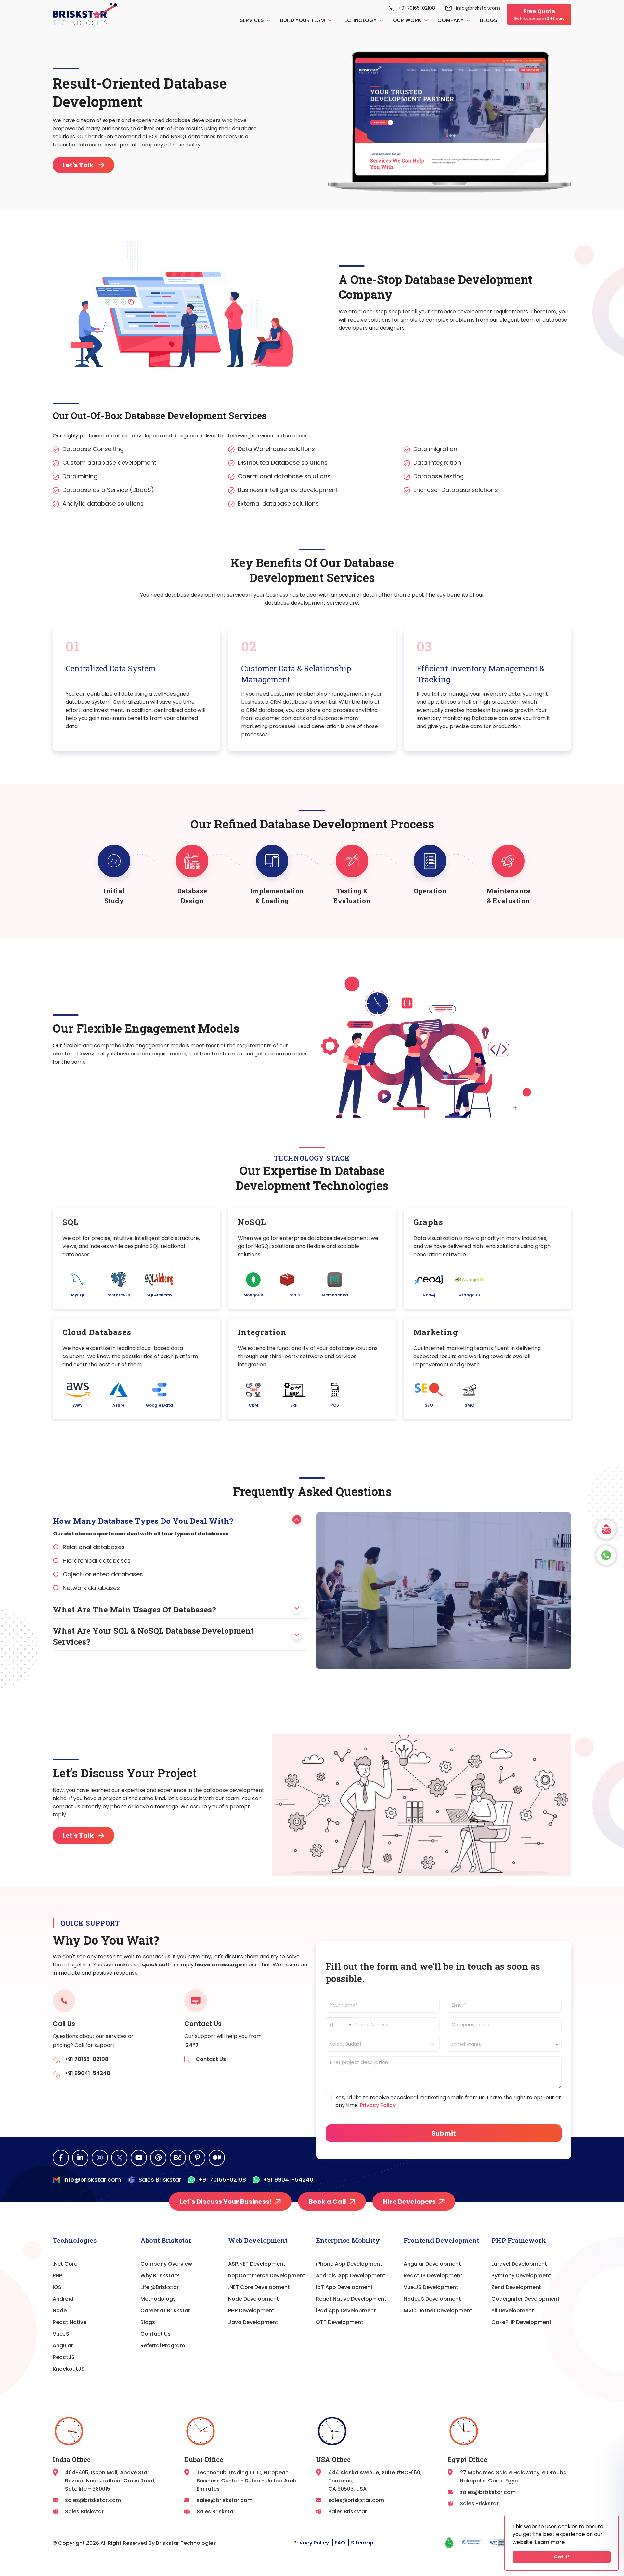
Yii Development (513, 2311)
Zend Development (516, 2287)
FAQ (340, 2543)
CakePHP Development (521, 2322)
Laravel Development (519, 2264)
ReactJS (64, 2357)
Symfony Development (521, 2275)
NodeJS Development (432, 2299)
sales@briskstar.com (93, 2500)
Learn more (550, 2542)
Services (253, 20)
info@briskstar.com (478, 8)
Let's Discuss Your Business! (226, 2202)
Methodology (158, 2299)
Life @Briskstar (160, 2287)
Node (60, 2311)
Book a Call (327, 2202)
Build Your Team (303, 20)
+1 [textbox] (331, 2025)
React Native (70, 2322)
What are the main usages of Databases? (135, 1610)
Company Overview (166, 2264)
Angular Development (432, 2264)
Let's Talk (78, 165)
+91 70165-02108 (417, 8)
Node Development (253, 2299)
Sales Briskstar (160, 2180)
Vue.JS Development (431, 2287)
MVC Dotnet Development (438, 2311)
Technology (360, 20)
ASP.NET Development (257, 2264)
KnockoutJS (69, 2369)
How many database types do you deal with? (143, 1521)
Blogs (489, 20)
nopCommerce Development (267, 2275)
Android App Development (351, 2275)
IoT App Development (344, 2287)
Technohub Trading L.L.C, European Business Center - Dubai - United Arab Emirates (247, 2481)
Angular (63, 2346)
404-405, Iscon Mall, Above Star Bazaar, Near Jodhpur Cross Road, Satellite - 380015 (110, 2481)
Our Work (408, 20)
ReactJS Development (433, 2275)
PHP (57, 2275)
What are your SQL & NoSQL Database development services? (153, 1636)
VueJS (61, 2334)
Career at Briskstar (165, 2311)
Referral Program (163, 2346)
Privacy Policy (377, 2105)
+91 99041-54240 (288, 2180)
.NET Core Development (259, 2287)
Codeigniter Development (526, 2299)
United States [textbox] (466, 2044)
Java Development (253, 2322)
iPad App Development (346, 2311)
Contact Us (156, 2334)
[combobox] (339, 2025)
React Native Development (351, 2299)
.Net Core (65, 2264)
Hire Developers (409, 2202)
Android (63, 2299)
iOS (57, 2287)
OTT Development (340, 2322)
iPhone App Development (349, 2264)
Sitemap (362, 2543)
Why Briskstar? (160, 2275)
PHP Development (251, 2311)
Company (451, 20)
